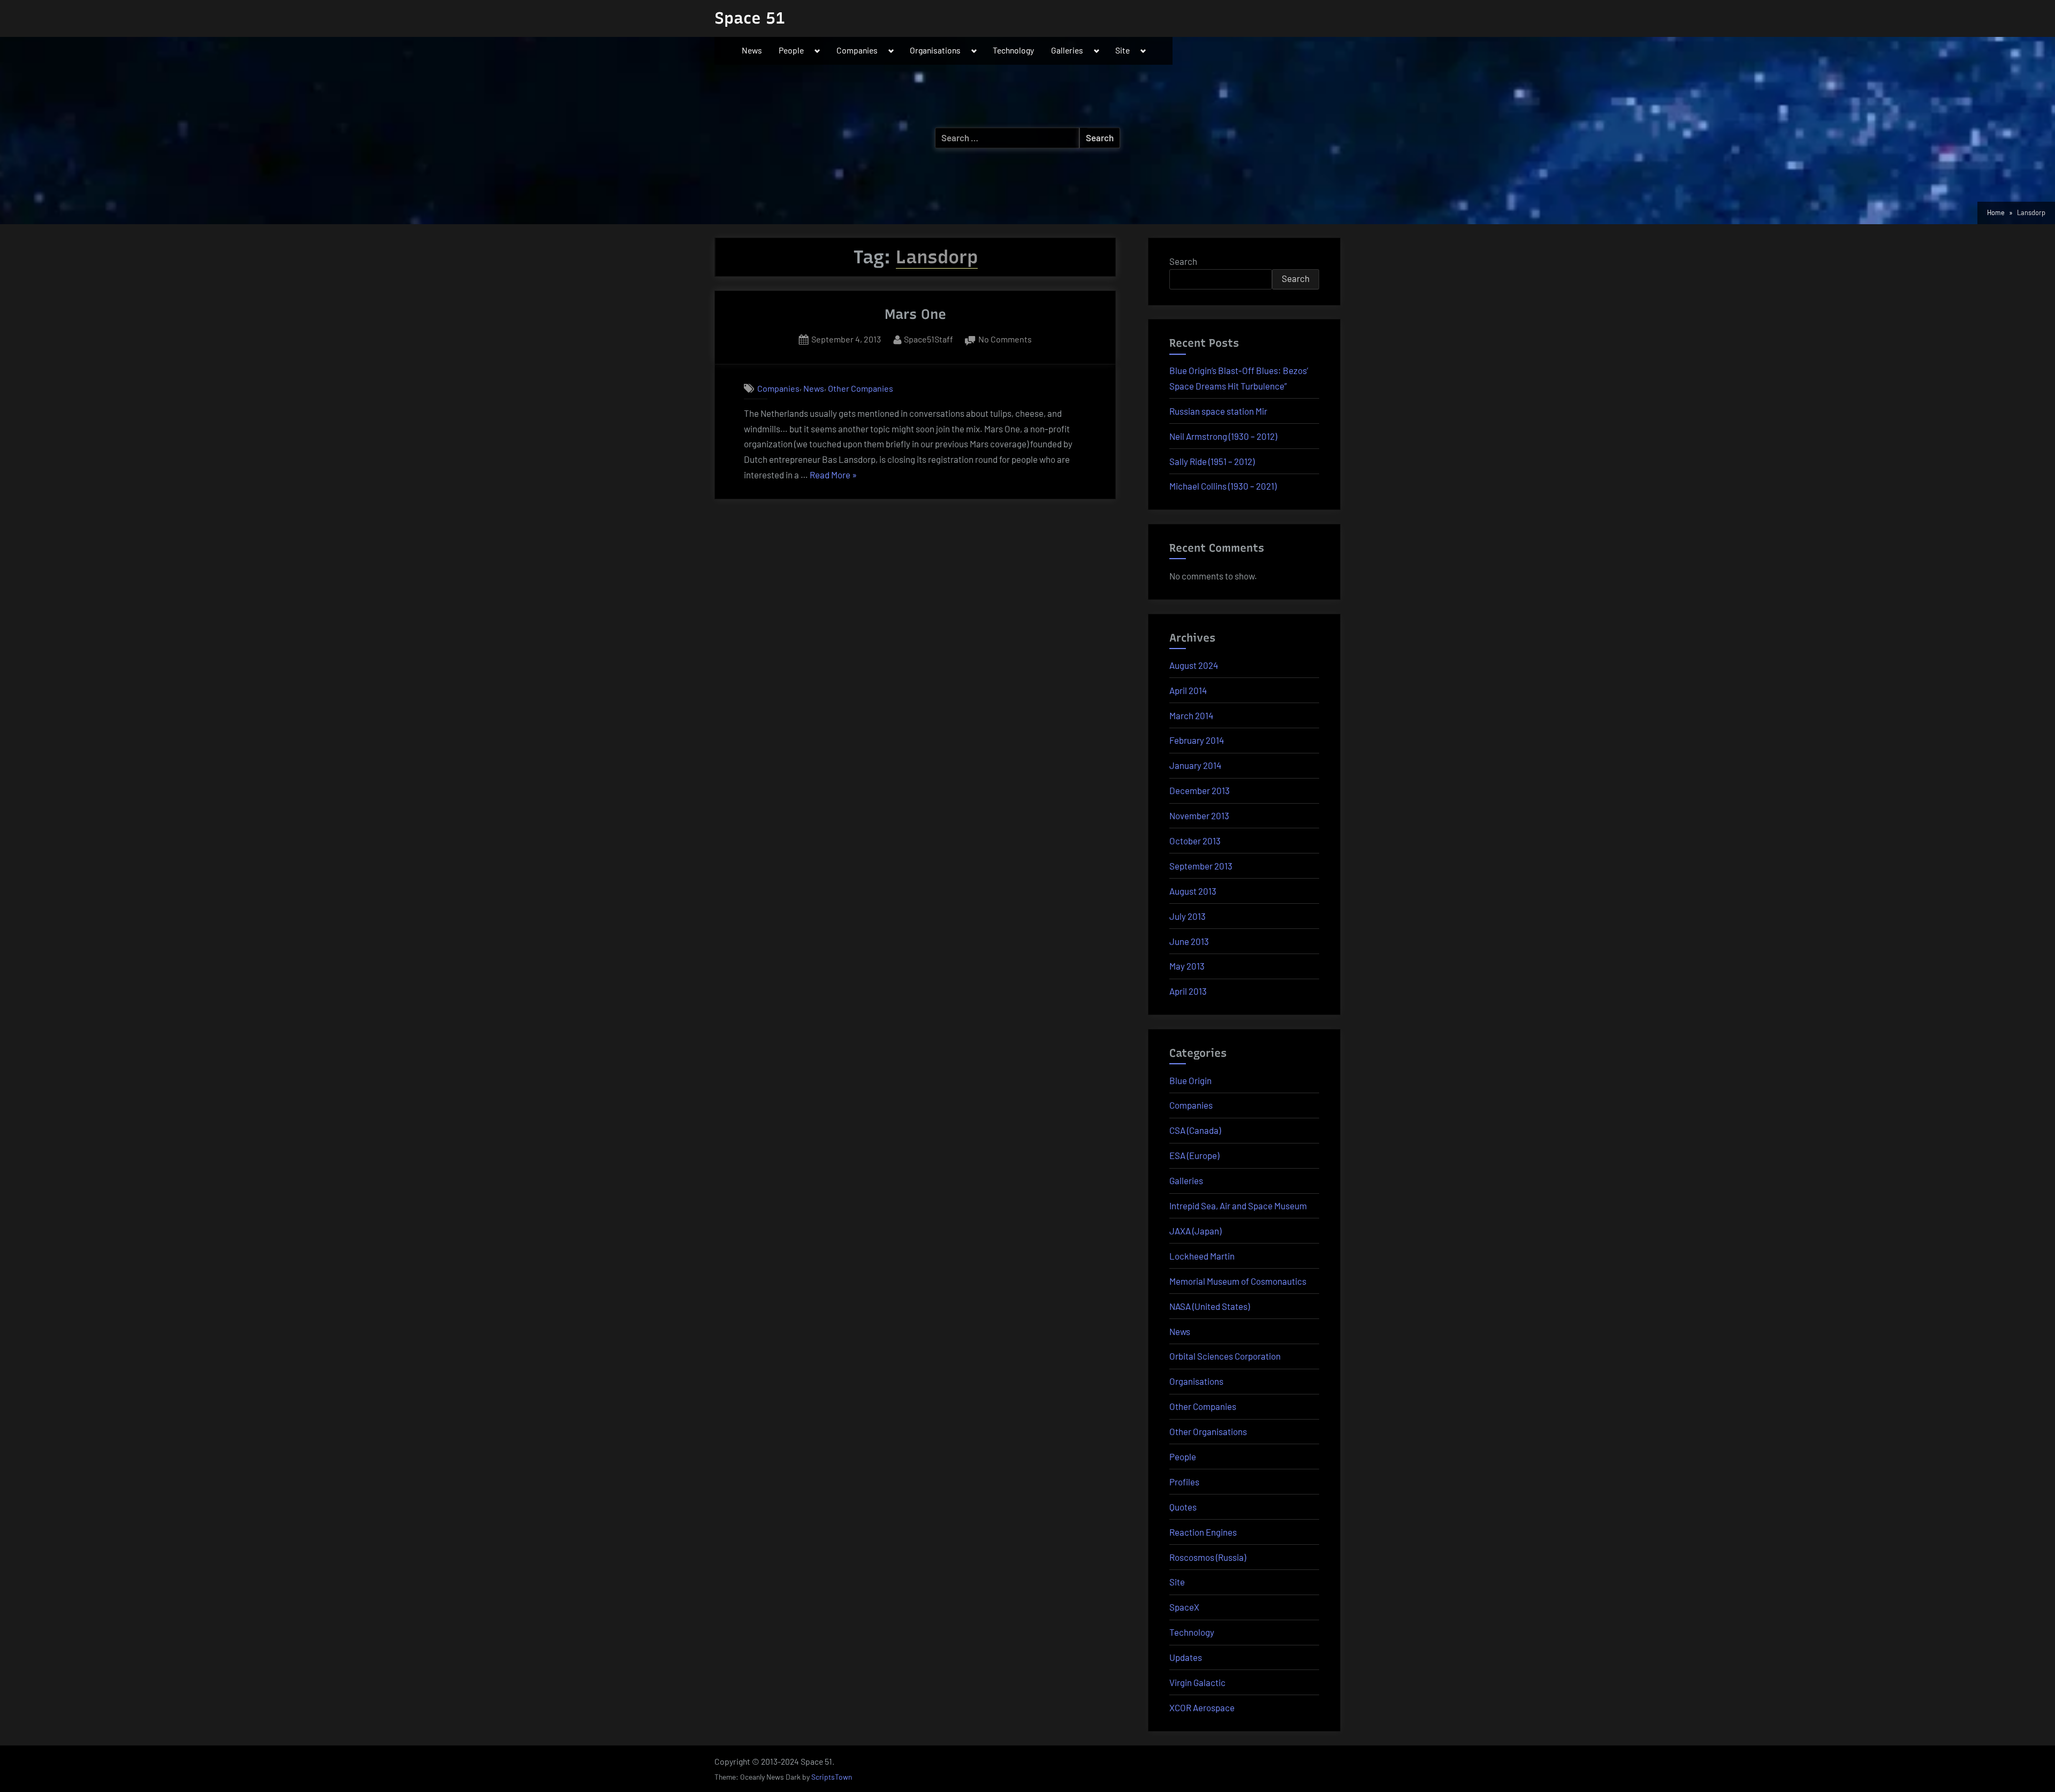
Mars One (915, 314)
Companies (857, 50)
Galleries (1067, 50)
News (752, 50)
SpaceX (1184, 1607)
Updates (1186, 1657)
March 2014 (1191, 715)
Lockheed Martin (1202, 1256)
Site (1122, 50)
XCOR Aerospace (1202, 1707)
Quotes (1183, 1507)
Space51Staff (928, 339)
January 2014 (1195, 765)
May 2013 (1187, 966)
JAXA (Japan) (1195, 1231)
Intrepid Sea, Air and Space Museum (1238, 1206)
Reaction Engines (1203, 1532)
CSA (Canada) (1195, 1130)
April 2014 (1188, 690)
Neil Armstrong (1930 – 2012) (1223, 436)
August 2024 (1194, 665)
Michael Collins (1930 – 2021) (1223, 486)
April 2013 (1188, 991)
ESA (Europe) (1194, 1155)
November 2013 (1199, 815)
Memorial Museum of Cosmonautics (1238, 1281)
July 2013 (1188, 916)
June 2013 (1189, 941)
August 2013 (1193, 891)
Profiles (1184, 1482)
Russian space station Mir (1218, 411)
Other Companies (861, 388)
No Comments (1005, 340)
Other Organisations (1208, 1431)
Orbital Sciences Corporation (1225, 1356)
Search (1183, 261)
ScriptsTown (832, 1777)
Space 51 (750, 18)
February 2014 (1197, 740)
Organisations (935, 50)
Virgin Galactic (1197, 1682)
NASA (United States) (1209, 1306)
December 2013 (1200, 790)
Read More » (833, 476)
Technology (1013, 50)
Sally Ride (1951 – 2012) (1212, 461)
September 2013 (1201, 866)
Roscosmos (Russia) (1208, 1557)
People (791, 50)
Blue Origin (1190, 1080)
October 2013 (1195, 841)
